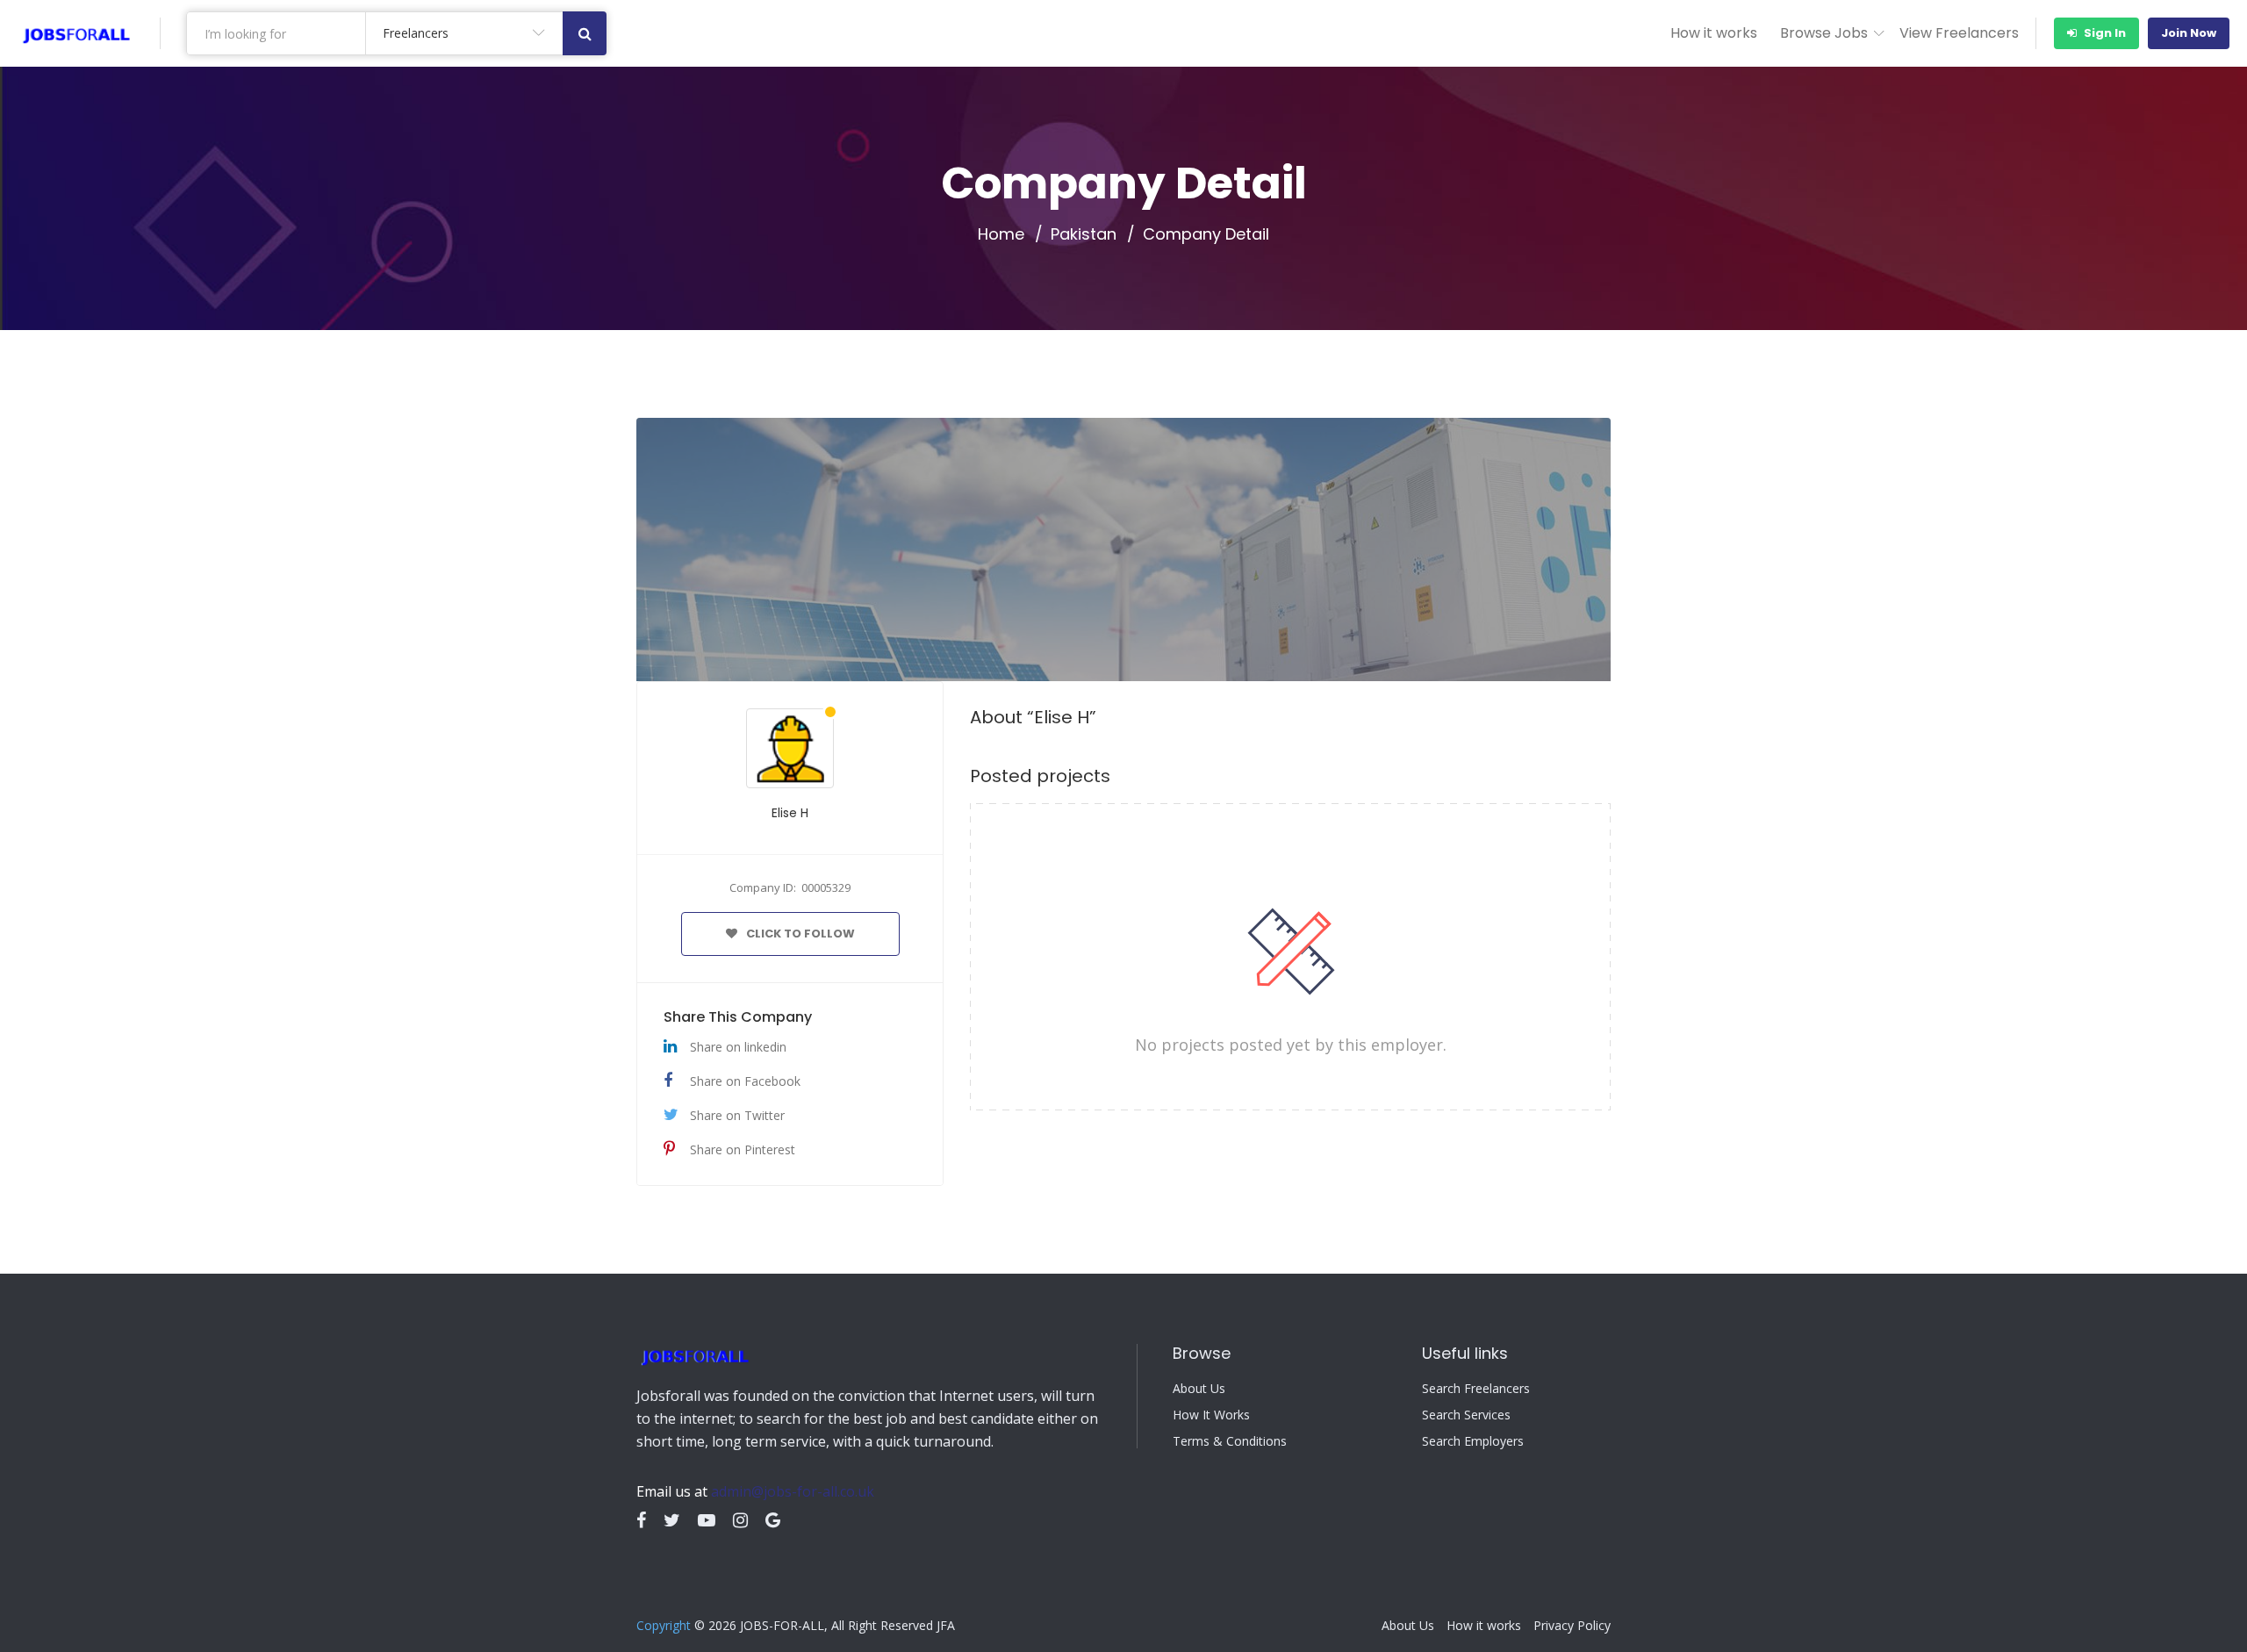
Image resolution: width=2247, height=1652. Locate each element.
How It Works (1211, 1415)
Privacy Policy (1572, 1626)
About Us (1199, 1389)
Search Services (1466, 1415)
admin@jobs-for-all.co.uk (793, 1491)
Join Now (2189, 33)
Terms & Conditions (1230, 1441)
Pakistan (1084, 234)
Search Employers (1473, 1441)
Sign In (2103, 33)
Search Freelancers (1476, 1389)
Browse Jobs (1824, 33)
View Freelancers (1959, 33)
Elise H (790, 813)
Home (1001, 234)
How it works (1714, 33)
